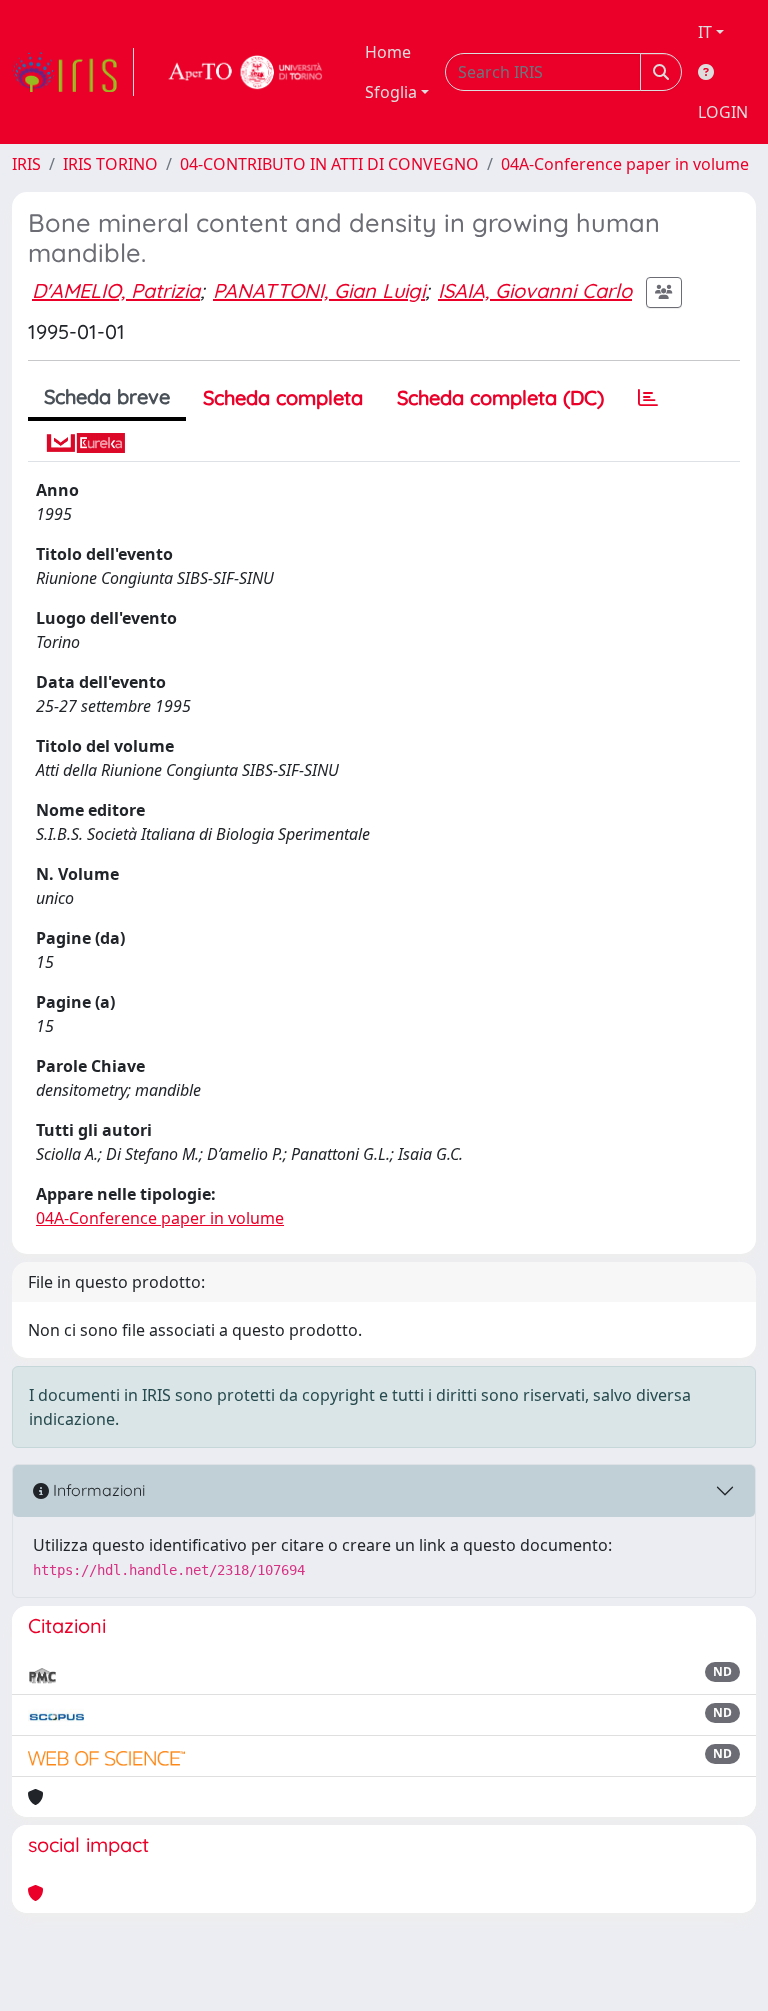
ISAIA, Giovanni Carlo (535, 290)
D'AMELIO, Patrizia (116, 290)
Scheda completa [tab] (283, 397)
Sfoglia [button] (391, 92)
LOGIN (723, 112)
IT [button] (705, 32)
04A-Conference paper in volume (625, 164)
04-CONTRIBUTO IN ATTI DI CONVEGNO (329, 164)
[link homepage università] (246, 72)
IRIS (26, 164)
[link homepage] (73, 72)
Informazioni (97, 1490)
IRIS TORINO (110, 164)
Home (388, 52)
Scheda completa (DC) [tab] (500, 397)
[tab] (648, 398)
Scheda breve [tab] (107, 396)
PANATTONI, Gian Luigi (319, 290)
